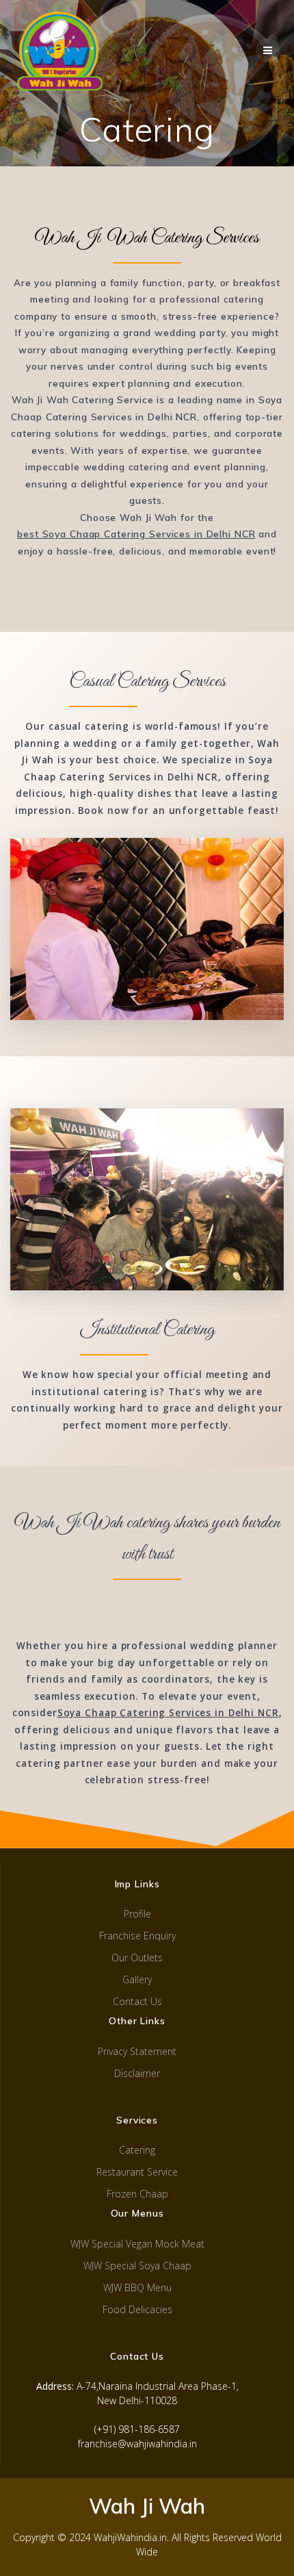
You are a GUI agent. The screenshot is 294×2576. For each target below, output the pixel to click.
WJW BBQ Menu (137, 2287)
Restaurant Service (137, 2172)
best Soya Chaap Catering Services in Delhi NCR (136, 534)
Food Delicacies (137, 2309)
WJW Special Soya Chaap (137, 2266)
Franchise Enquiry (137, 1936)
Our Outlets (137, 1957)
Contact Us (137, 2001)
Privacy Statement (137, 2051)
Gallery (137, 1979)
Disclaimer (137, 2073)
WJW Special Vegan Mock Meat (137, 2244)
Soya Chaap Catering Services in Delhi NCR (168, 1713)
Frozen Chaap (137, 2194)
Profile (137, 1914)
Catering (137, 2150)
